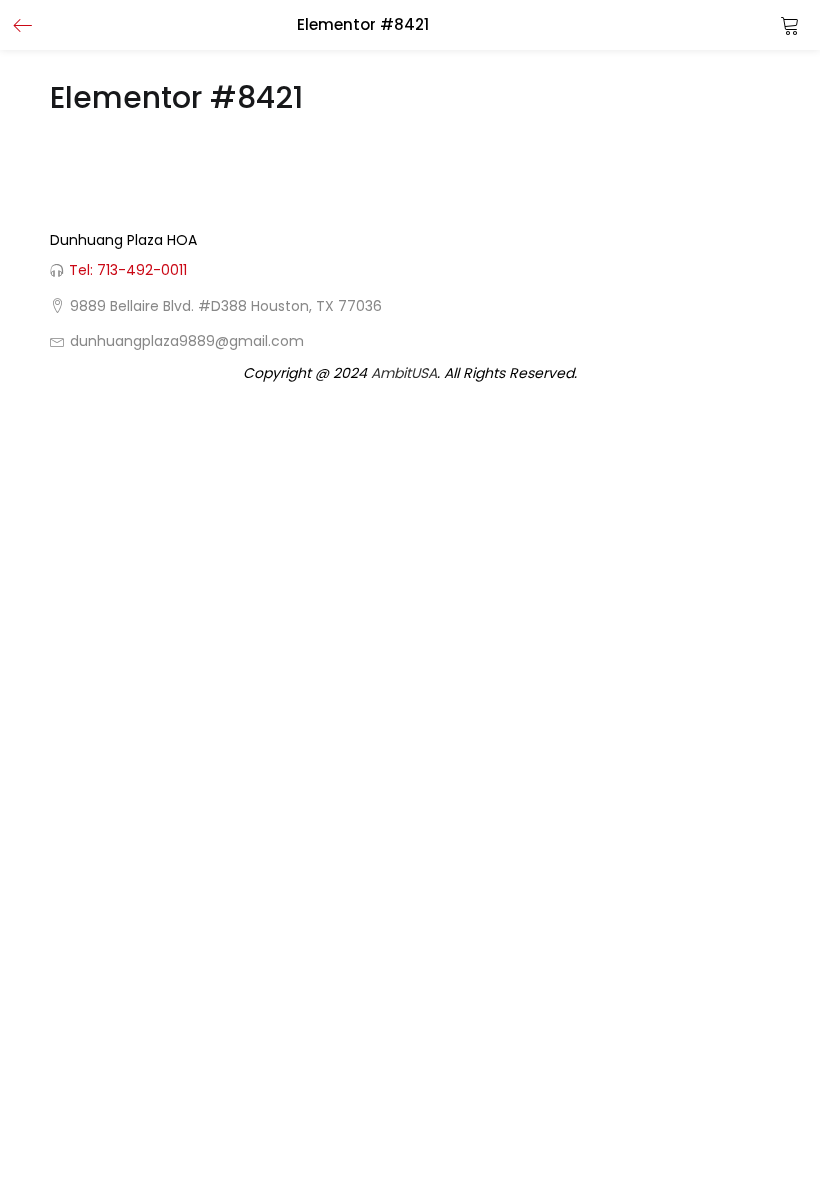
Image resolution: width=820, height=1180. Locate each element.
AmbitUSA (404, 373)
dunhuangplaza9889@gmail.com (187, 341)
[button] (790, 25)
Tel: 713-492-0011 (128, 270)
